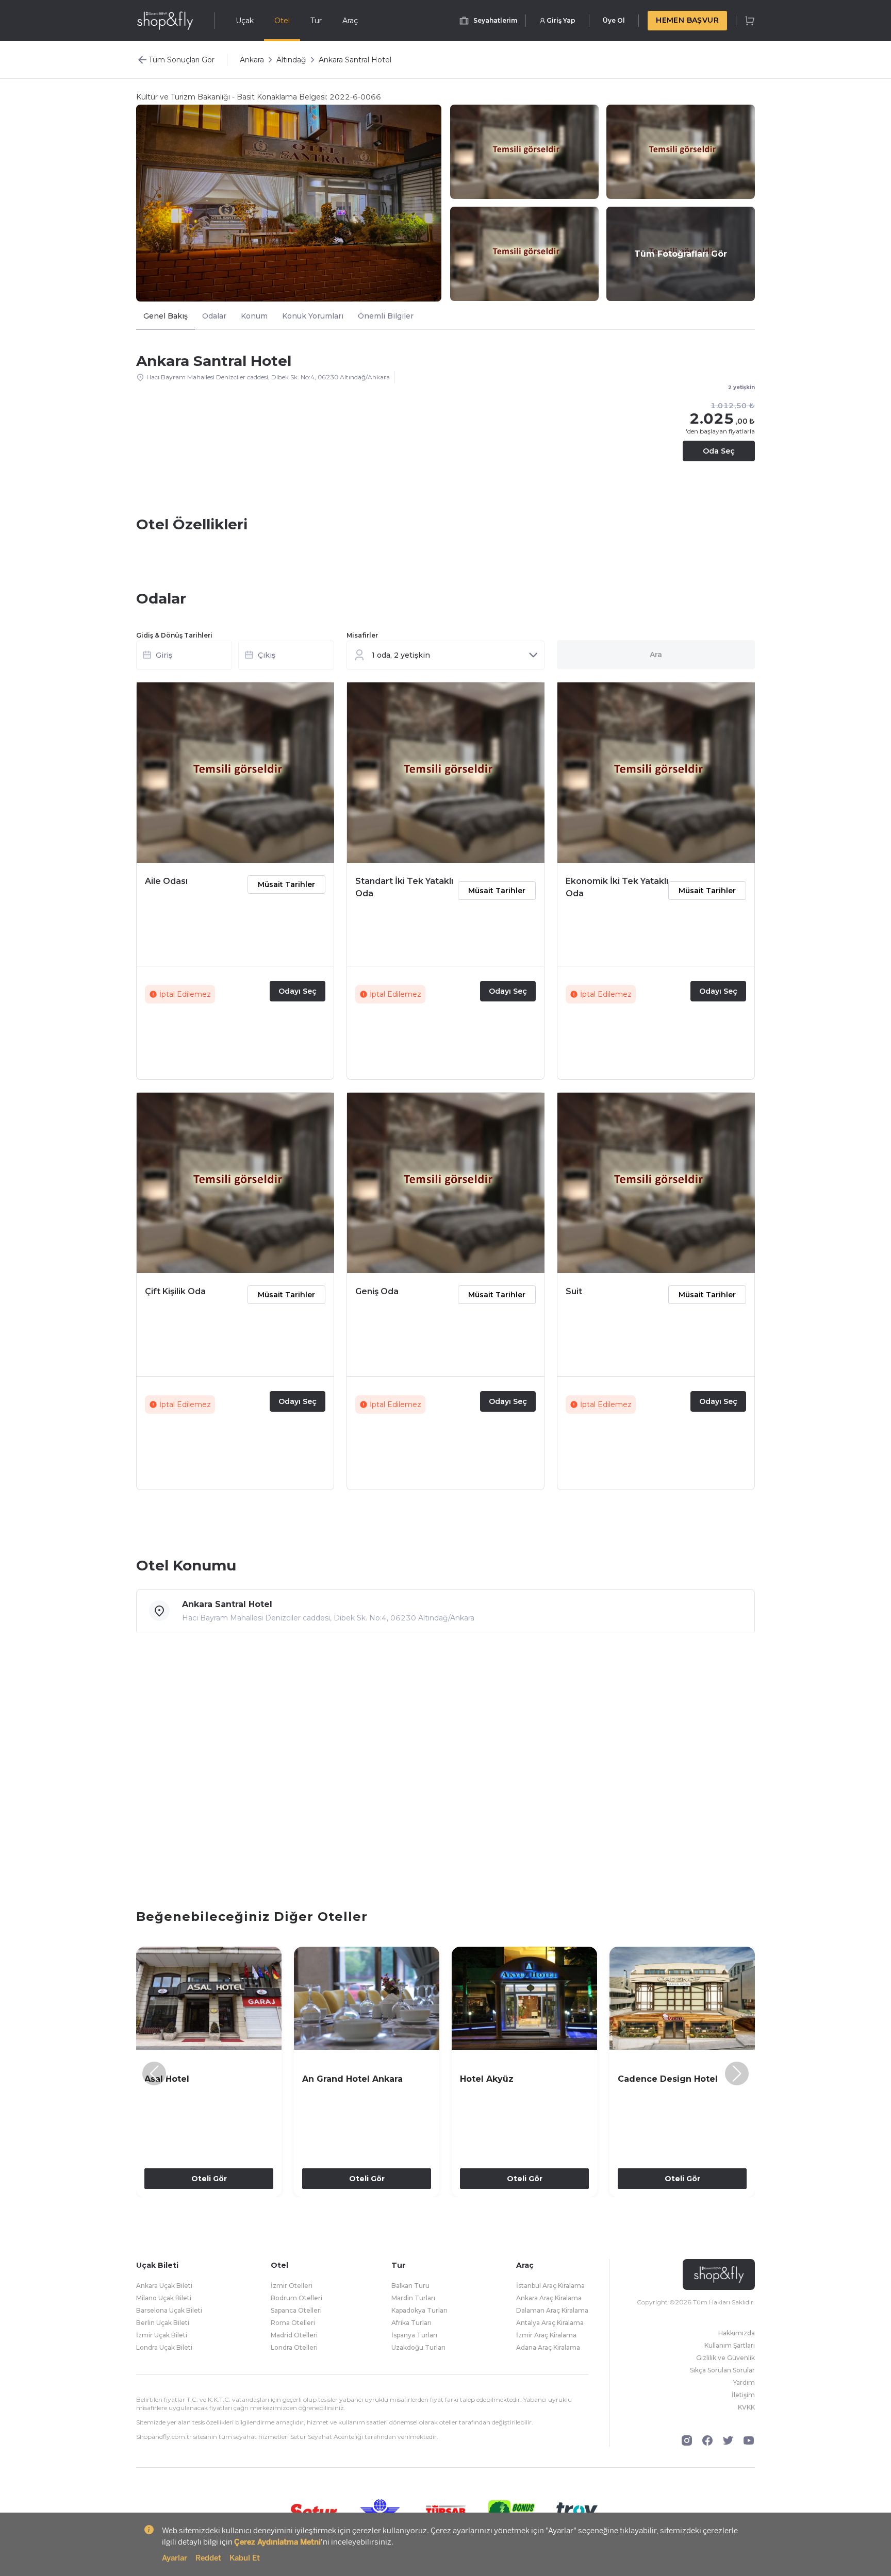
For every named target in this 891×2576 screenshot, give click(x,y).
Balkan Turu (410, 2286)
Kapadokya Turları (419, 2310)
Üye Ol (614, 20)
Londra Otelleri (294, 2347)
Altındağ (291, 60)
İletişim (743, 2395)
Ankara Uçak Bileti (164, 2286)
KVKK (746, 2407)
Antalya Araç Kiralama (550, 2323)
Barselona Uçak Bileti (169, 2310)
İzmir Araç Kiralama (546, 2335)
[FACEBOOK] (707, 2440)
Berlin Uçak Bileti (163, 2323)
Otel (282, 21)
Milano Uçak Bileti (164, 2298)
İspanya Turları (414, 2335)
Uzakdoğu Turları (418, 2347)
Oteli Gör (209, 2179)
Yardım (744, 2382)
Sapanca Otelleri (296, 2310)
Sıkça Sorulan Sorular (722, 2370)
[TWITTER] (728, 2440)
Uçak (245, 21)
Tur (316, 21)
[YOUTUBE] (749, 2440)
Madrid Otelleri (294, 2335)
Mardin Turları (413, 2298)
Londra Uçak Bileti (164, 2347)
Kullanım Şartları (730, 2345)
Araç (350, 21)
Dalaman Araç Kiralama (552, 2310)
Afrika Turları (411, 2323)
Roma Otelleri (293, 2323)
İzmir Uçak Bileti (162, 2335)
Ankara (252, 60)
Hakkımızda (737, 2333)
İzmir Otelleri (292, 2286)
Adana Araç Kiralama (548, 2347)
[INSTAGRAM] (687, 2440)
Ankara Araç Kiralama (549, 2298)
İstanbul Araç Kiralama (550, 2286)
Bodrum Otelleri (296, 2298)
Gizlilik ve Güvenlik (725, 2358)
